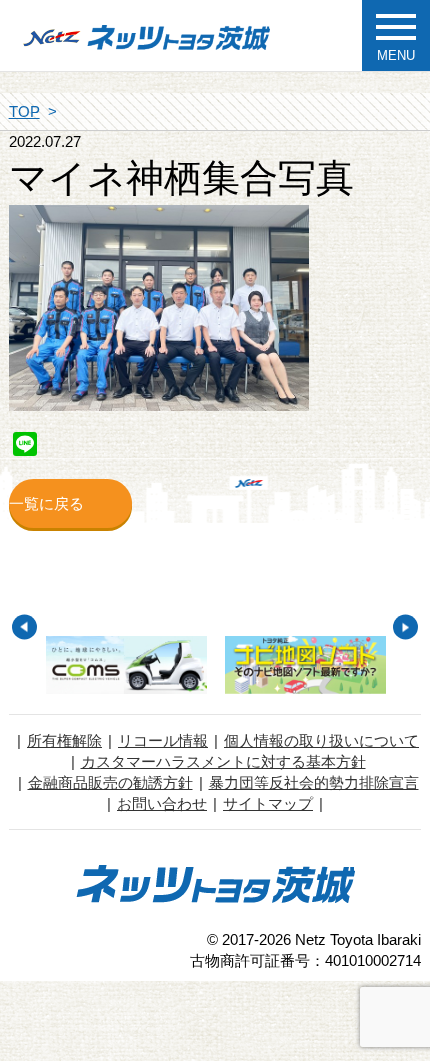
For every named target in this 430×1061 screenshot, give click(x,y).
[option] (126, 665)
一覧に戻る (46, 503)
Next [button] (405, 627)
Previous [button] (24, 627)
